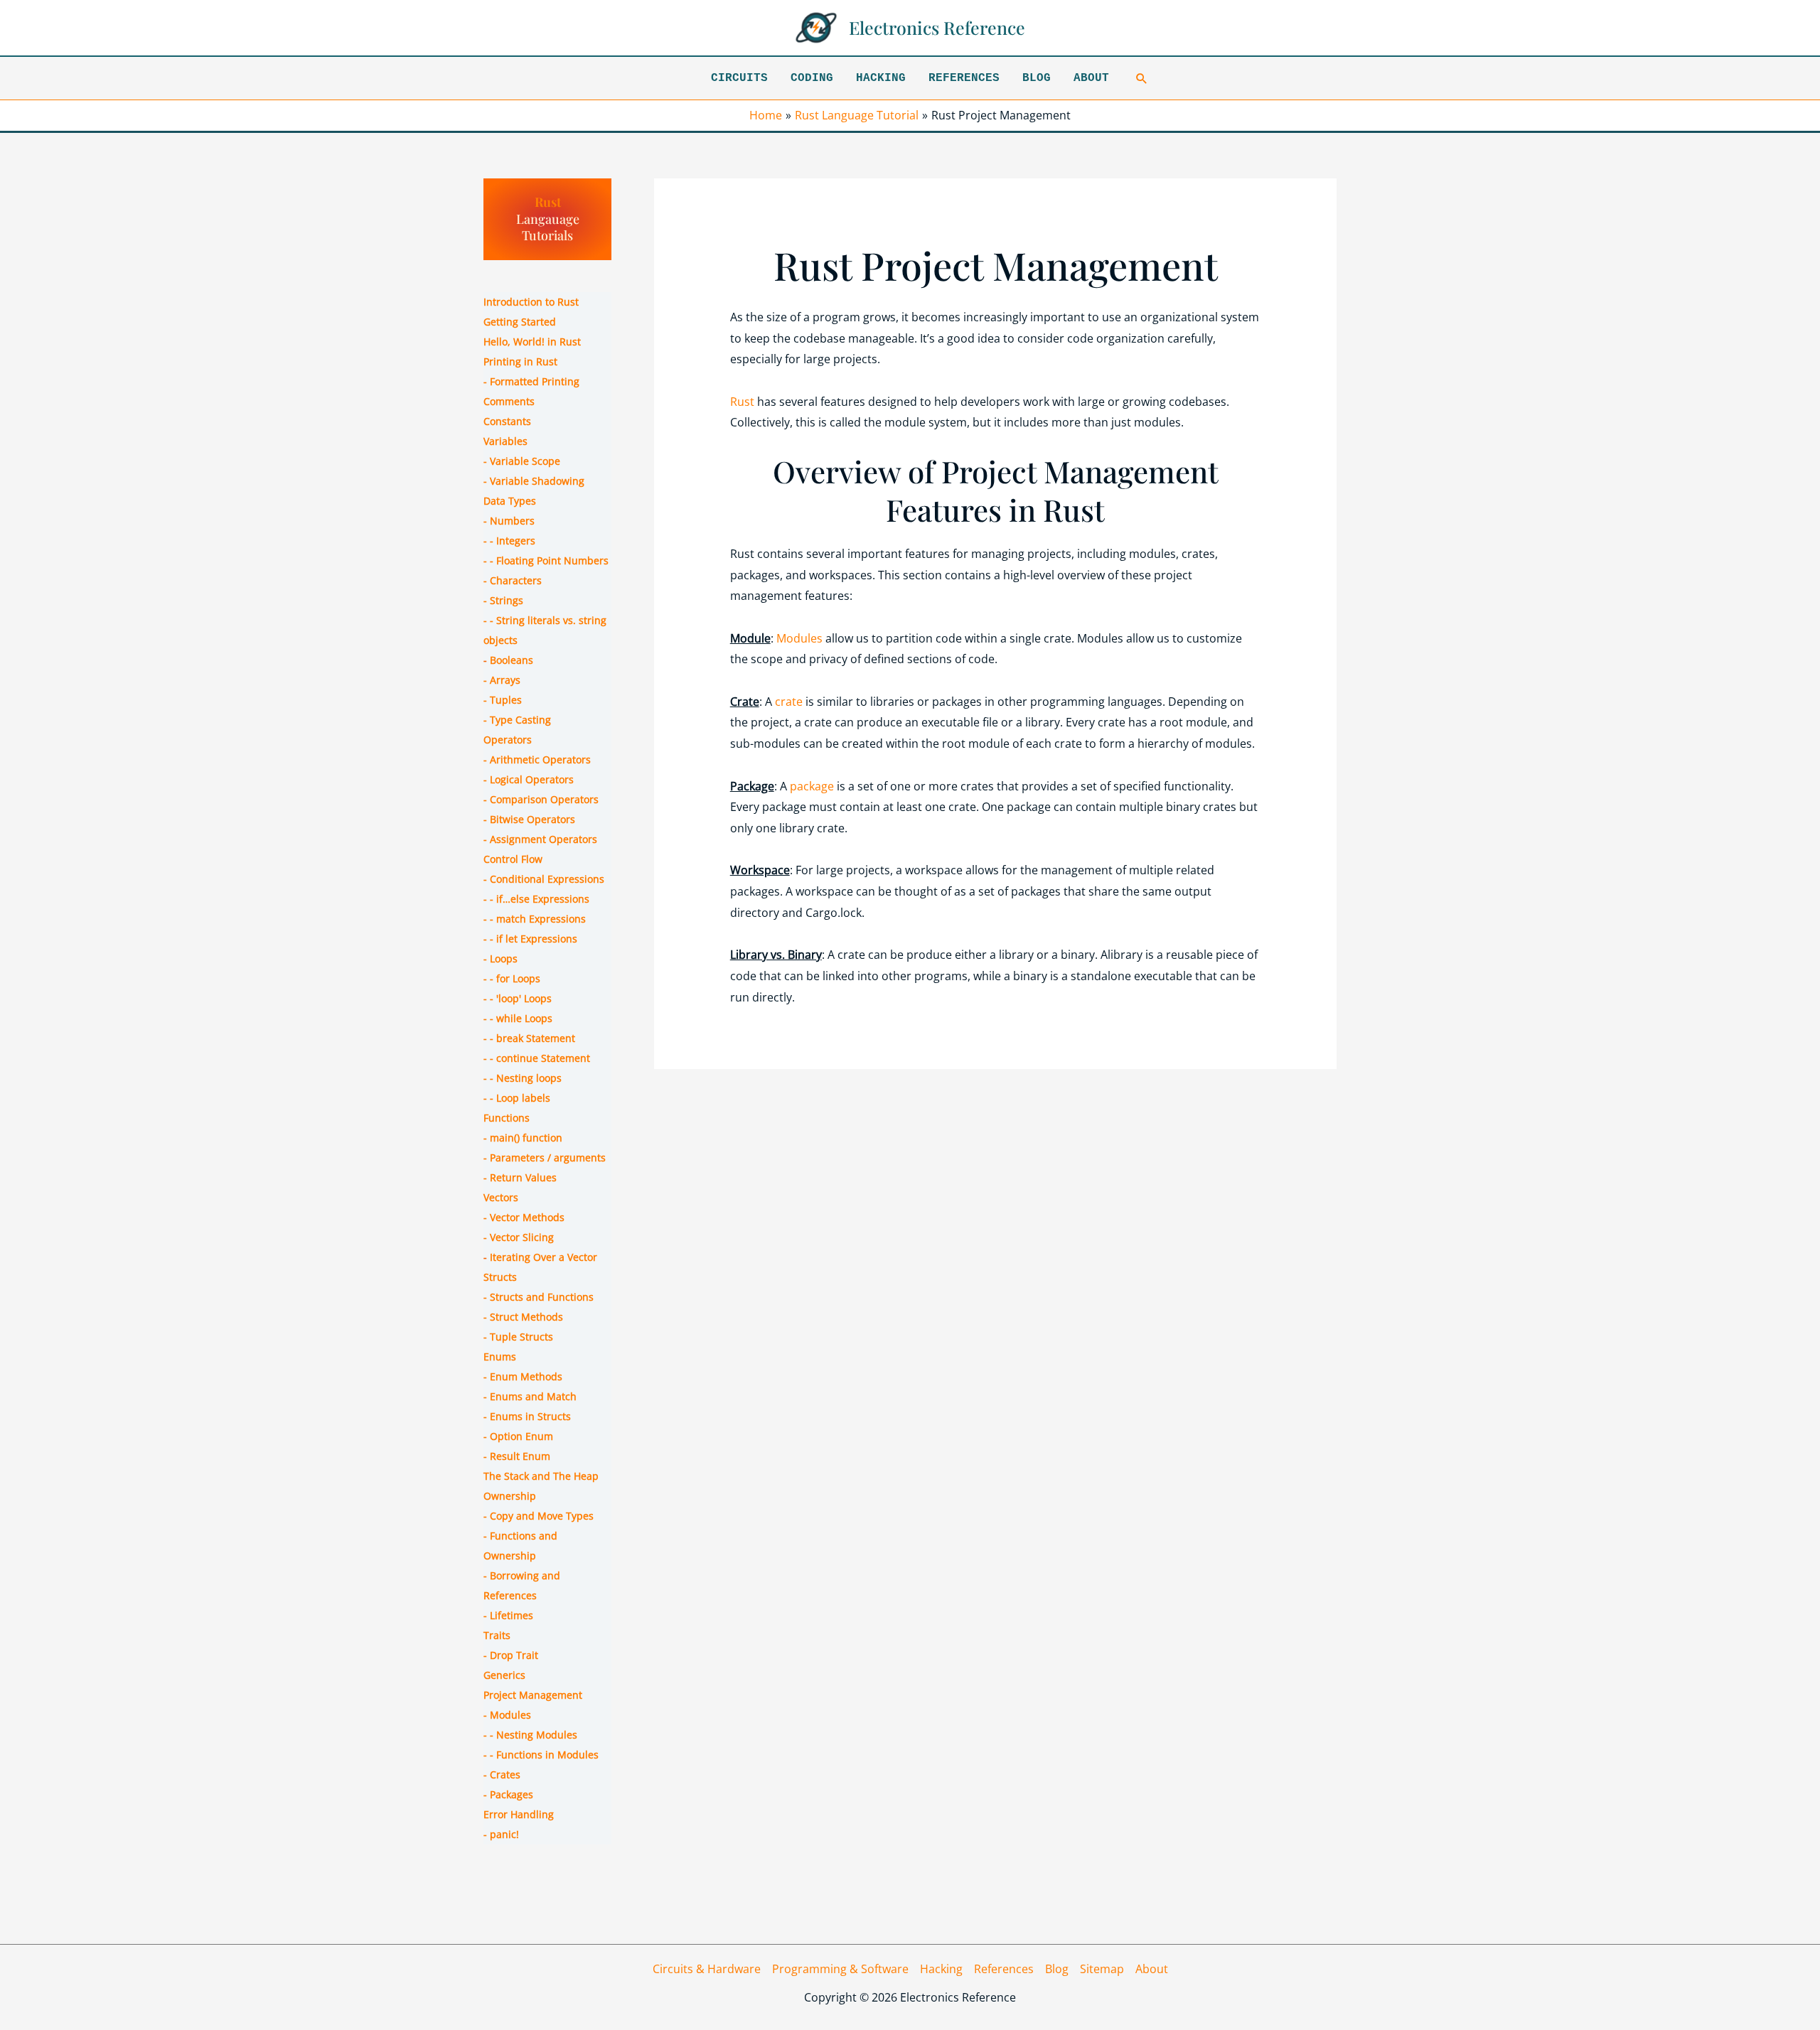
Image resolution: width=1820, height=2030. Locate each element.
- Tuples (503, 700)
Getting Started (520, 322)
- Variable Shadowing (534, 481)
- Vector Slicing (519, 1237)
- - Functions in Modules (541, 1755)
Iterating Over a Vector (544, 1257)
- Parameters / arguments (545, 1158)
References (964, 78)
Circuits (739, 78)
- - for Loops (512, 978)
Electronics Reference (937, 27)
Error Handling (519, 1814)
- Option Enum (518, 1436)
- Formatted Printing (531, 381)
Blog (1037, 78)
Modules (799, 638)
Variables (505, 441)
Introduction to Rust (531, 302)
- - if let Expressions (530, 939)
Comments (509, 401)
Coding (812, 78)
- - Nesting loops (523, 1078)
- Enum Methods (523, 1376)
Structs (500, 1277)
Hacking (881, 78)
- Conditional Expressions (544, 879)
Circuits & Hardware (707, 1969)
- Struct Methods (523, 1317)
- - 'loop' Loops (518, 998)
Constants (507, 421)
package (812, 786)
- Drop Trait (511, 1655)
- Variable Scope (522, 461)
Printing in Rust (520, 361)
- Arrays (502, 680)
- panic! (501, 1834)
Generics (504, 1675)
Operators (508, 740)
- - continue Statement (537, 1058)
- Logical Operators (529, 779)
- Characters (513, 580)
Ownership (510, 1496)
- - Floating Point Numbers (546, 560)
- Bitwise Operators (529, 819)
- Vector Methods (524, 1217)
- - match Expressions (535, 919)
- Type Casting (517, 720)
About (1091, 78)
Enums (500, 1357)
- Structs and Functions (539, 1297)
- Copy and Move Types (539, 1516)
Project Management (533, 1695)
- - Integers (509, 541)
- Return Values (520, 1177)
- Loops (500, 958)
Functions (507, 1118)
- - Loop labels (517, 1098)
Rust (548, 202)
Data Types (510, 501)
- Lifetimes (508, 1615)
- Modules (507, 1715)
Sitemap (1102, 1969)
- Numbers (509, 521)
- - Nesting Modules (530, 1735)
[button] (1142, 78)
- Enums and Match (530, 1396)
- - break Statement (529, 1038)
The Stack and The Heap (541, 1476)
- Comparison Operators (541, 799)
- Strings (503, 600)
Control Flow (513, 859)
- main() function (523, 1138)
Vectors (501, 1197)
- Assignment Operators (540, 839)
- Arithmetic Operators (537, 759)
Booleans (512, 660)
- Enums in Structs (527, 1416)
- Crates (502, 1774)
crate (789, 702)
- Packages (508, 1794)
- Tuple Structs (518, 1337)
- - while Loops (518, 1018)
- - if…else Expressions (536, 899)
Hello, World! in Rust (532, 342)
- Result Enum (517, 1456)
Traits (497, 1635)
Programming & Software (840, 1969)
